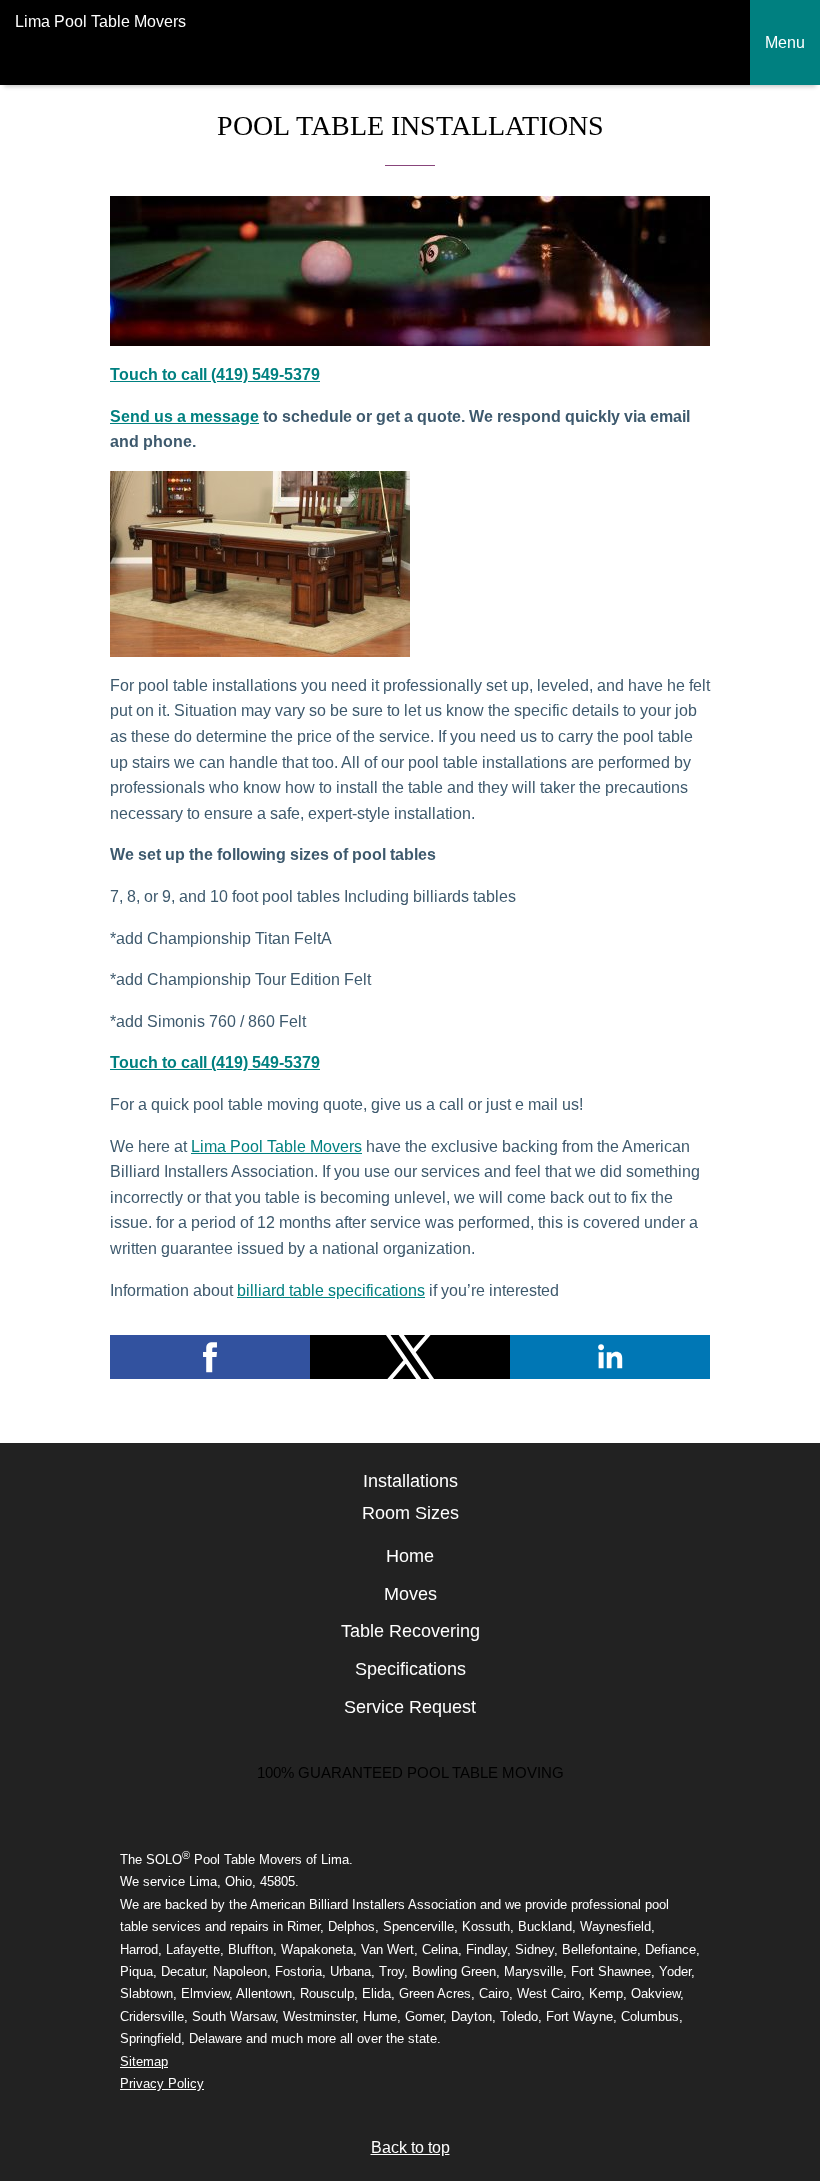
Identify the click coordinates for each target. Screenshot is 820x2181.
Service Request (410, 1707)
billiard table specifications (331, 1290)
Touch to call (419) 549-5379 (215, 374)
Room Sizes (410, 1513)
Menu (785, 42)
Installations (410, 1481)
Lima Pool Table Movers (276, 1146)
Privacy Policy (162, 2083)
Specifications (410, 1669)
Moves (410, 1594)
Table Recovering (410, 1631)
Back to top (410, 2147)
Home (410, 1556)
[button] (210, 1357)
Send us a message (184, 416)
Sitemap (144, 2061)
